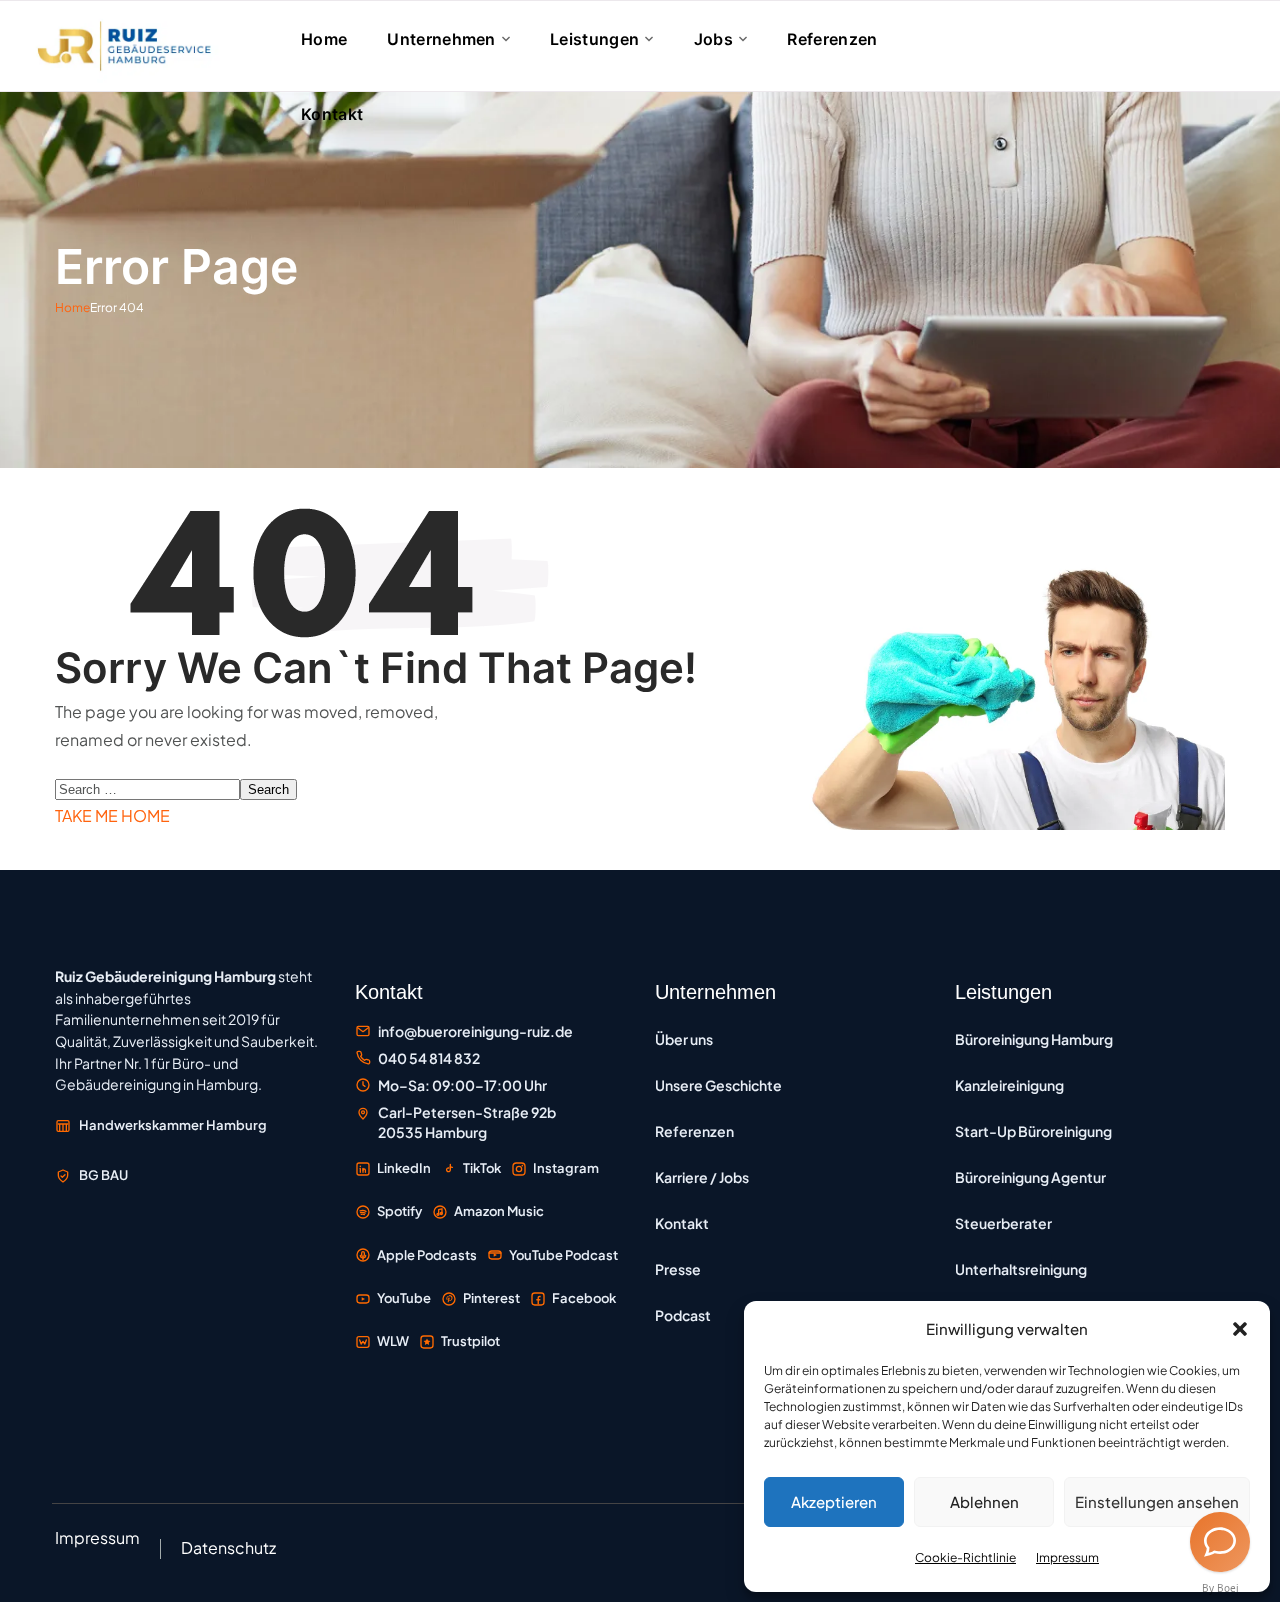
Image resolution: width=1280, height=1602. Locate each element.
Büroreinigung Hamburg (1034, 1039)
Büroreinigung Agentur (1030, 1177)
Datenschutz (228, 1547)
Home (72, 307)
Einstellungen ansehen (1157, 1501)
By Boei (1220, 1588)
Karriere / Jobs (702, 1177)
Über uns (684, 1039)
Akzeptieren (834, 1501)
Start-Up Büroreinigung (1033, 1131)
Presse (678, 1269)
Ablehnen (984, 1501)
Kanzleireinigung (1009, 1085)
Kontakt (682, 1223)
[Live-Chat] (1220, 1542)
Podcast (683, 1315)
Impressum (1067, 1557)
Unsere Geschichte (718, 1085)
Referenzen (694, 1131)
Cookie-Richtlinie (965, 1557)
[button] (1240, 1329)
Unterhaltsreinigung (1021, 1269)
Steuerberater (1003, 1223)
